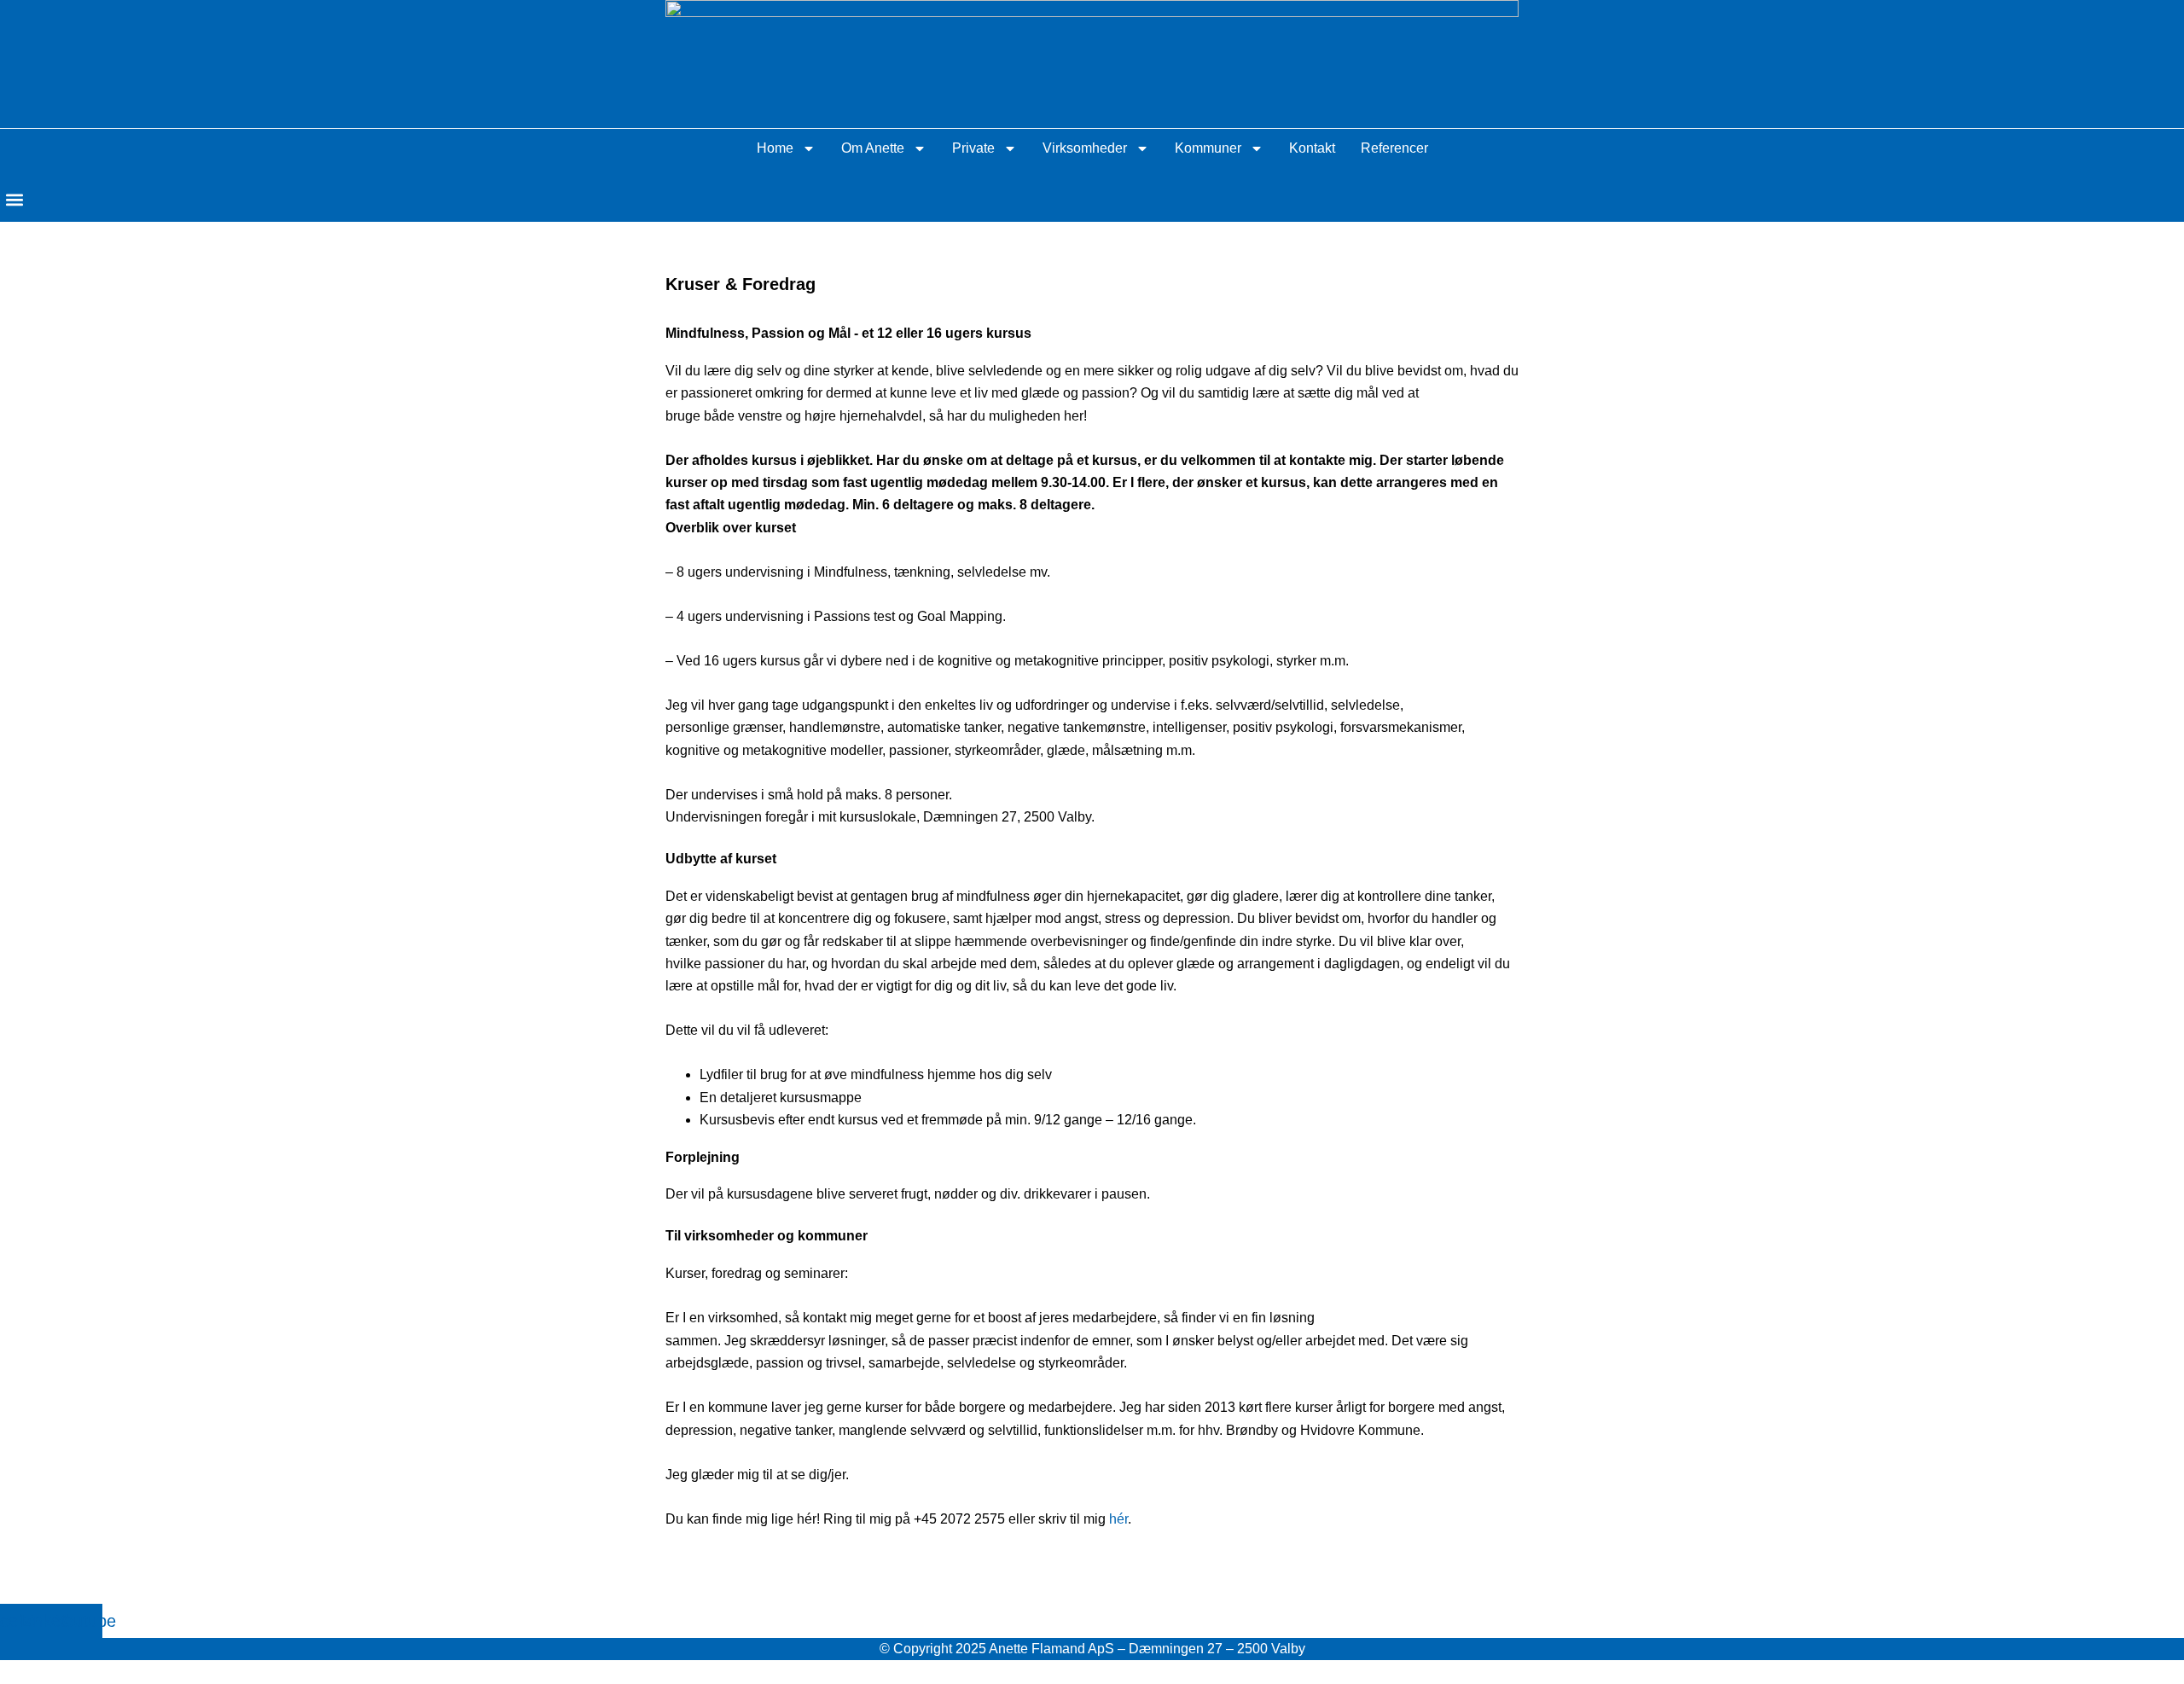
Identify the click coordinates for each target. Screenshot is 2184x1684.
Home (775, 148)
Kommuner (1208, 148)
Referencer (1394, 148)
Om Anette (873, 148)
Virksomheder (1085, 148)
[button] (14, 199)
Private (973, 148)
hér (1118, 1519)
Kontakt (1312, 148)
